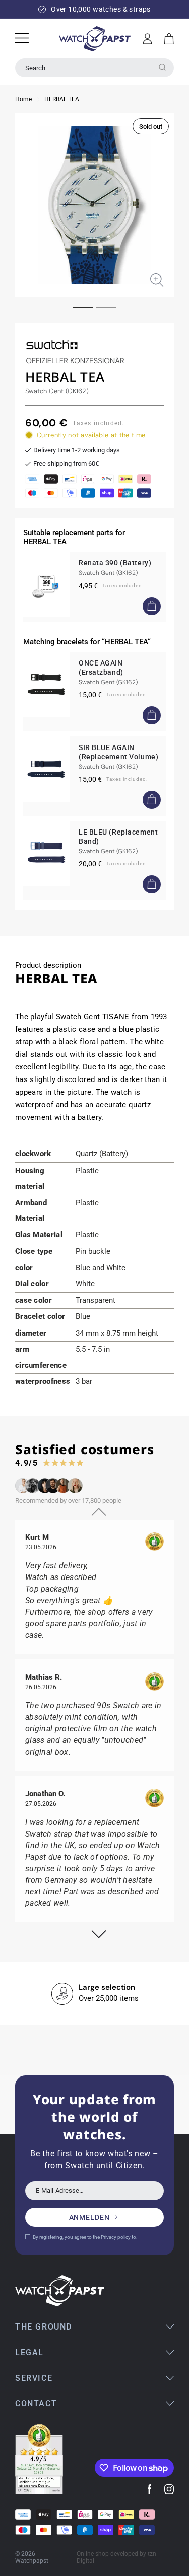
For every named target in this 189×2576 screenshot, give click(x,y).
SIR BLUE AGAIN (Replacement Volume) (118, 752)
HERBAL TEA (62, 99)
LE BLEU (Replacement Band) (118, 837)
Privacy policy (116, 2237)
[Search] (162, 67)
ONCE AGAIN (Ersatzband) (101, 668)
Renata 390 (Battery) (115, 563)
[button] (169, 39)
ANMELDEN (89, 2217)
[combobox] (94, 68)
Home (23, 99)
